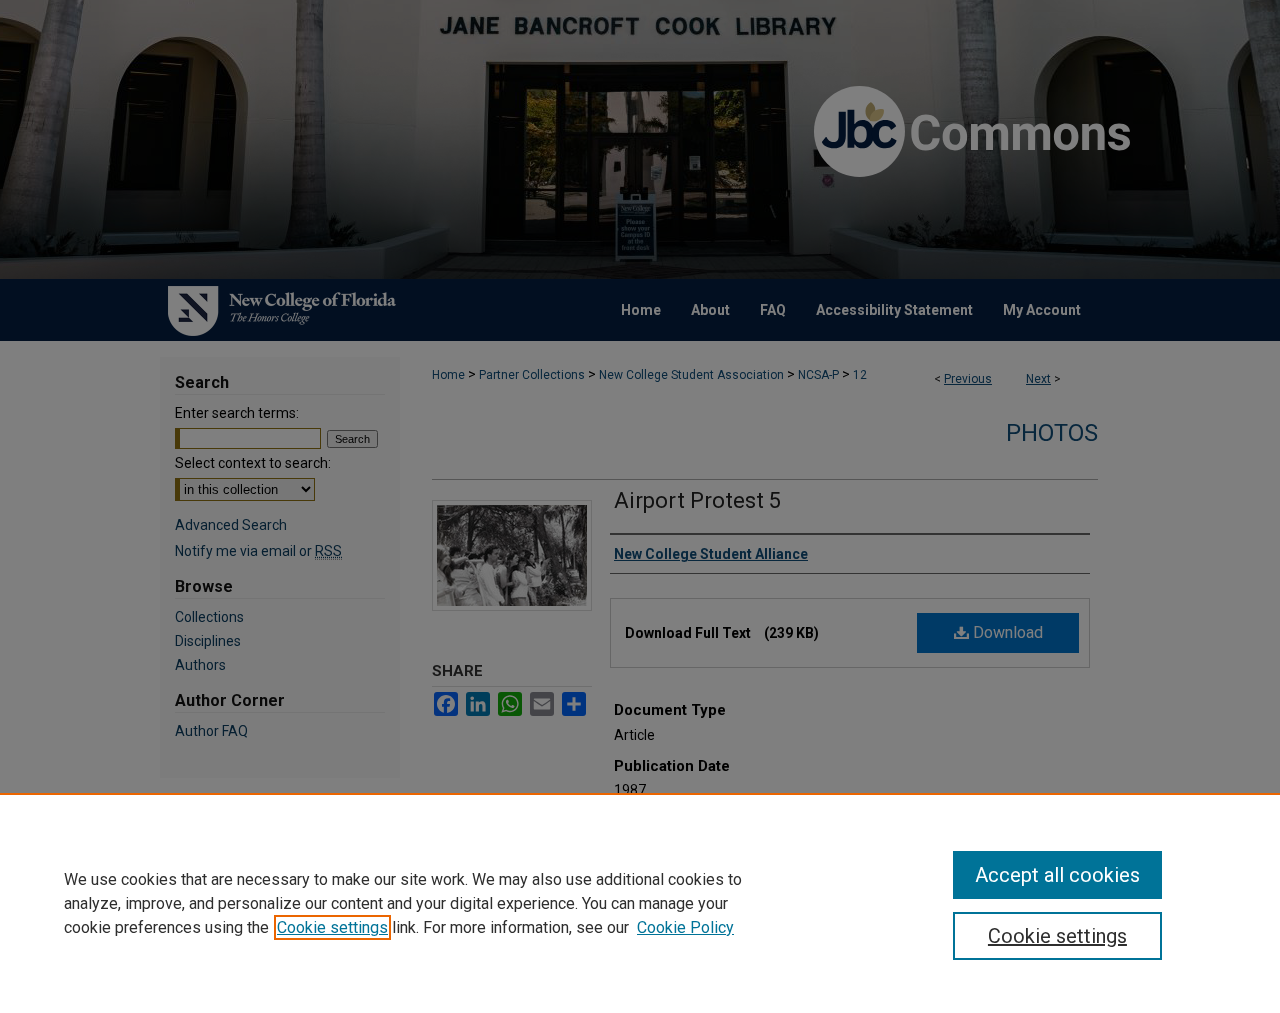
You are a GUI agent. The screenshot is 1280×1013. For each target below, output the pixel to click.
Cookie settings (332, 927)
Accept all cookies (1057, 875)
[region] (640, 903)
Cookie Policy (685, 927)
